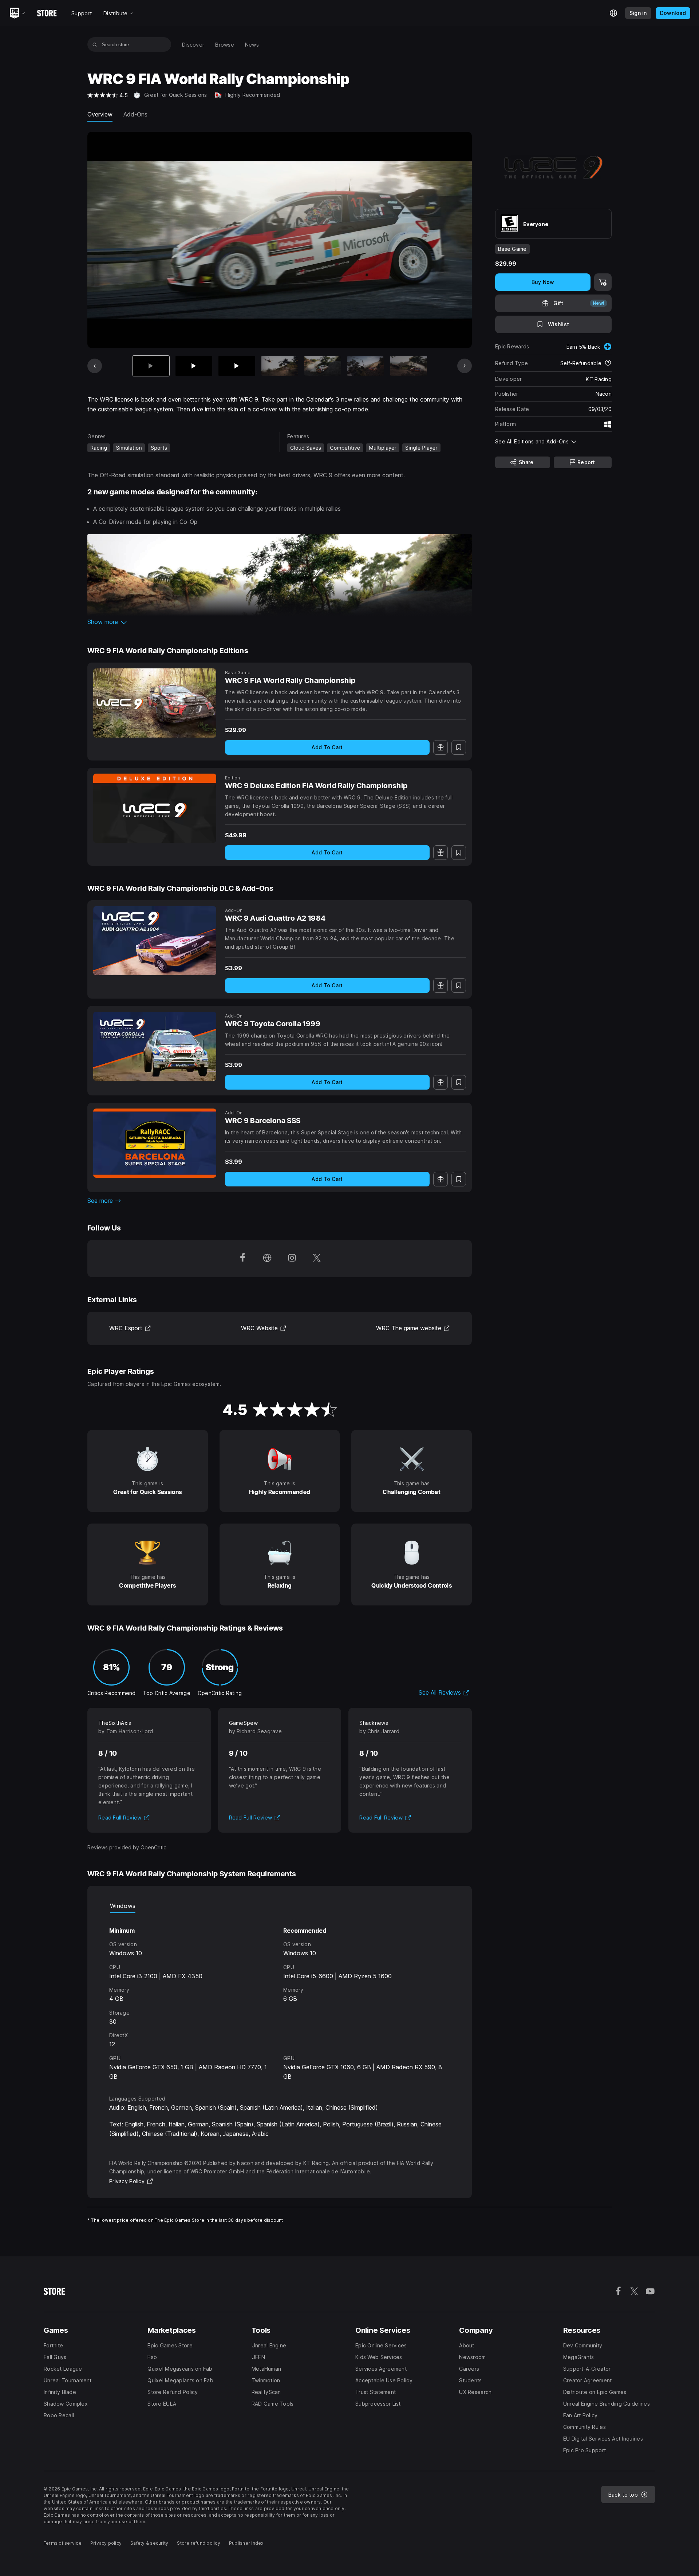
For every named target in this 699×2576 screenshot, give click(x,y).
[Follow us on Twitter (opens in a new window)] (317, 1259)
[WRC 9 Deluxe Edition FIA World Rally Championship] (155, 808)
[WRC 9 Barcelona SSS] (155, 1143)
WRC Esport (130, 1328)
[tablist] (280, 1906)
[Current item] (151, 366)
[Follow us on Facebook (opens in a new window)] (242, 1259)
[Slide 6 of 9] (366, 366)
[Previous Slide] (95, 366)
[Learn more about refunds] (608, 363)
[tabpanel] (280, 1997)
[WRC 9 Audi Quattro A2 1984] (155, 941)
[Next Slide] (465, 366)
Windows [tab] (123, 1906)
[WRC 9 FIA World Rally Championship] (155, 703)
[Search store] (95, 44)
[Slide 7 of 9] (409, 366)
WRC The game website (413, 1328)
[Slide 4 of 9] (280, 366)
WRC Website (264, 1328)
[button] (280, 622)
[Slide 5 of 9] (323, 366)
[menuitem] (193, 45)
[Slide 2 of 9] (194, 366)
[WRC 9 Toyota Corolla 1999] (155, 1046)
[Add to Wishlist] (459, 747)
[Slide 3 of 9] (237, 366)
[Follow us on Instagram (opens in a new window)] (292, 1259)
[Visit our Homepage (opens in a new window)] (267, 1259)
